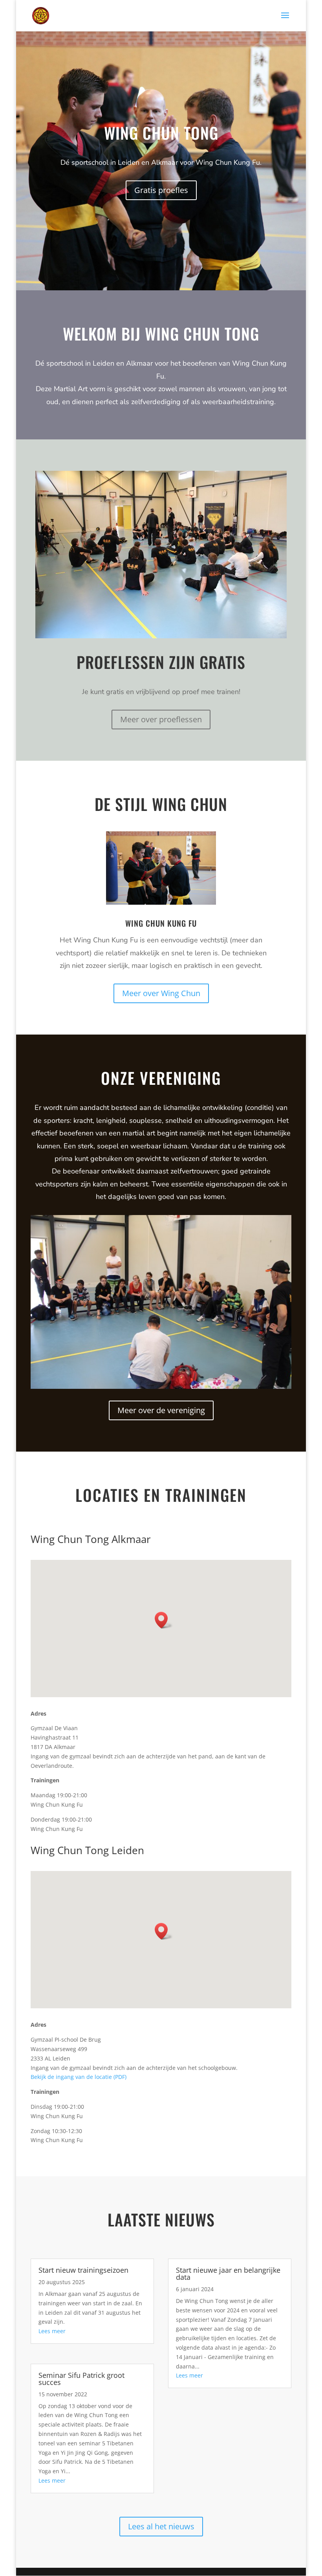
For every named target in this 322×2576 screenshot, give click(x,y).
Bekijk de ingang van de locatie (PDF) (79, 2077)
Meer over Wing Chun (161, 993)
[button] (164, 1620)
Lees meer (52, 2331)
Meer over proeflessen (161, 719)
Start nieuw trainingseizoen (83, 2270)
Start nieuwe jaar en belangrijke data (228, 2274)
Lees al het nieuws (161, 2526)
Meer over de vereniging (161, 1410)
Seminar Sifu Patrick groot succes (81, 2379)
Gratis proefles (161, 190)
